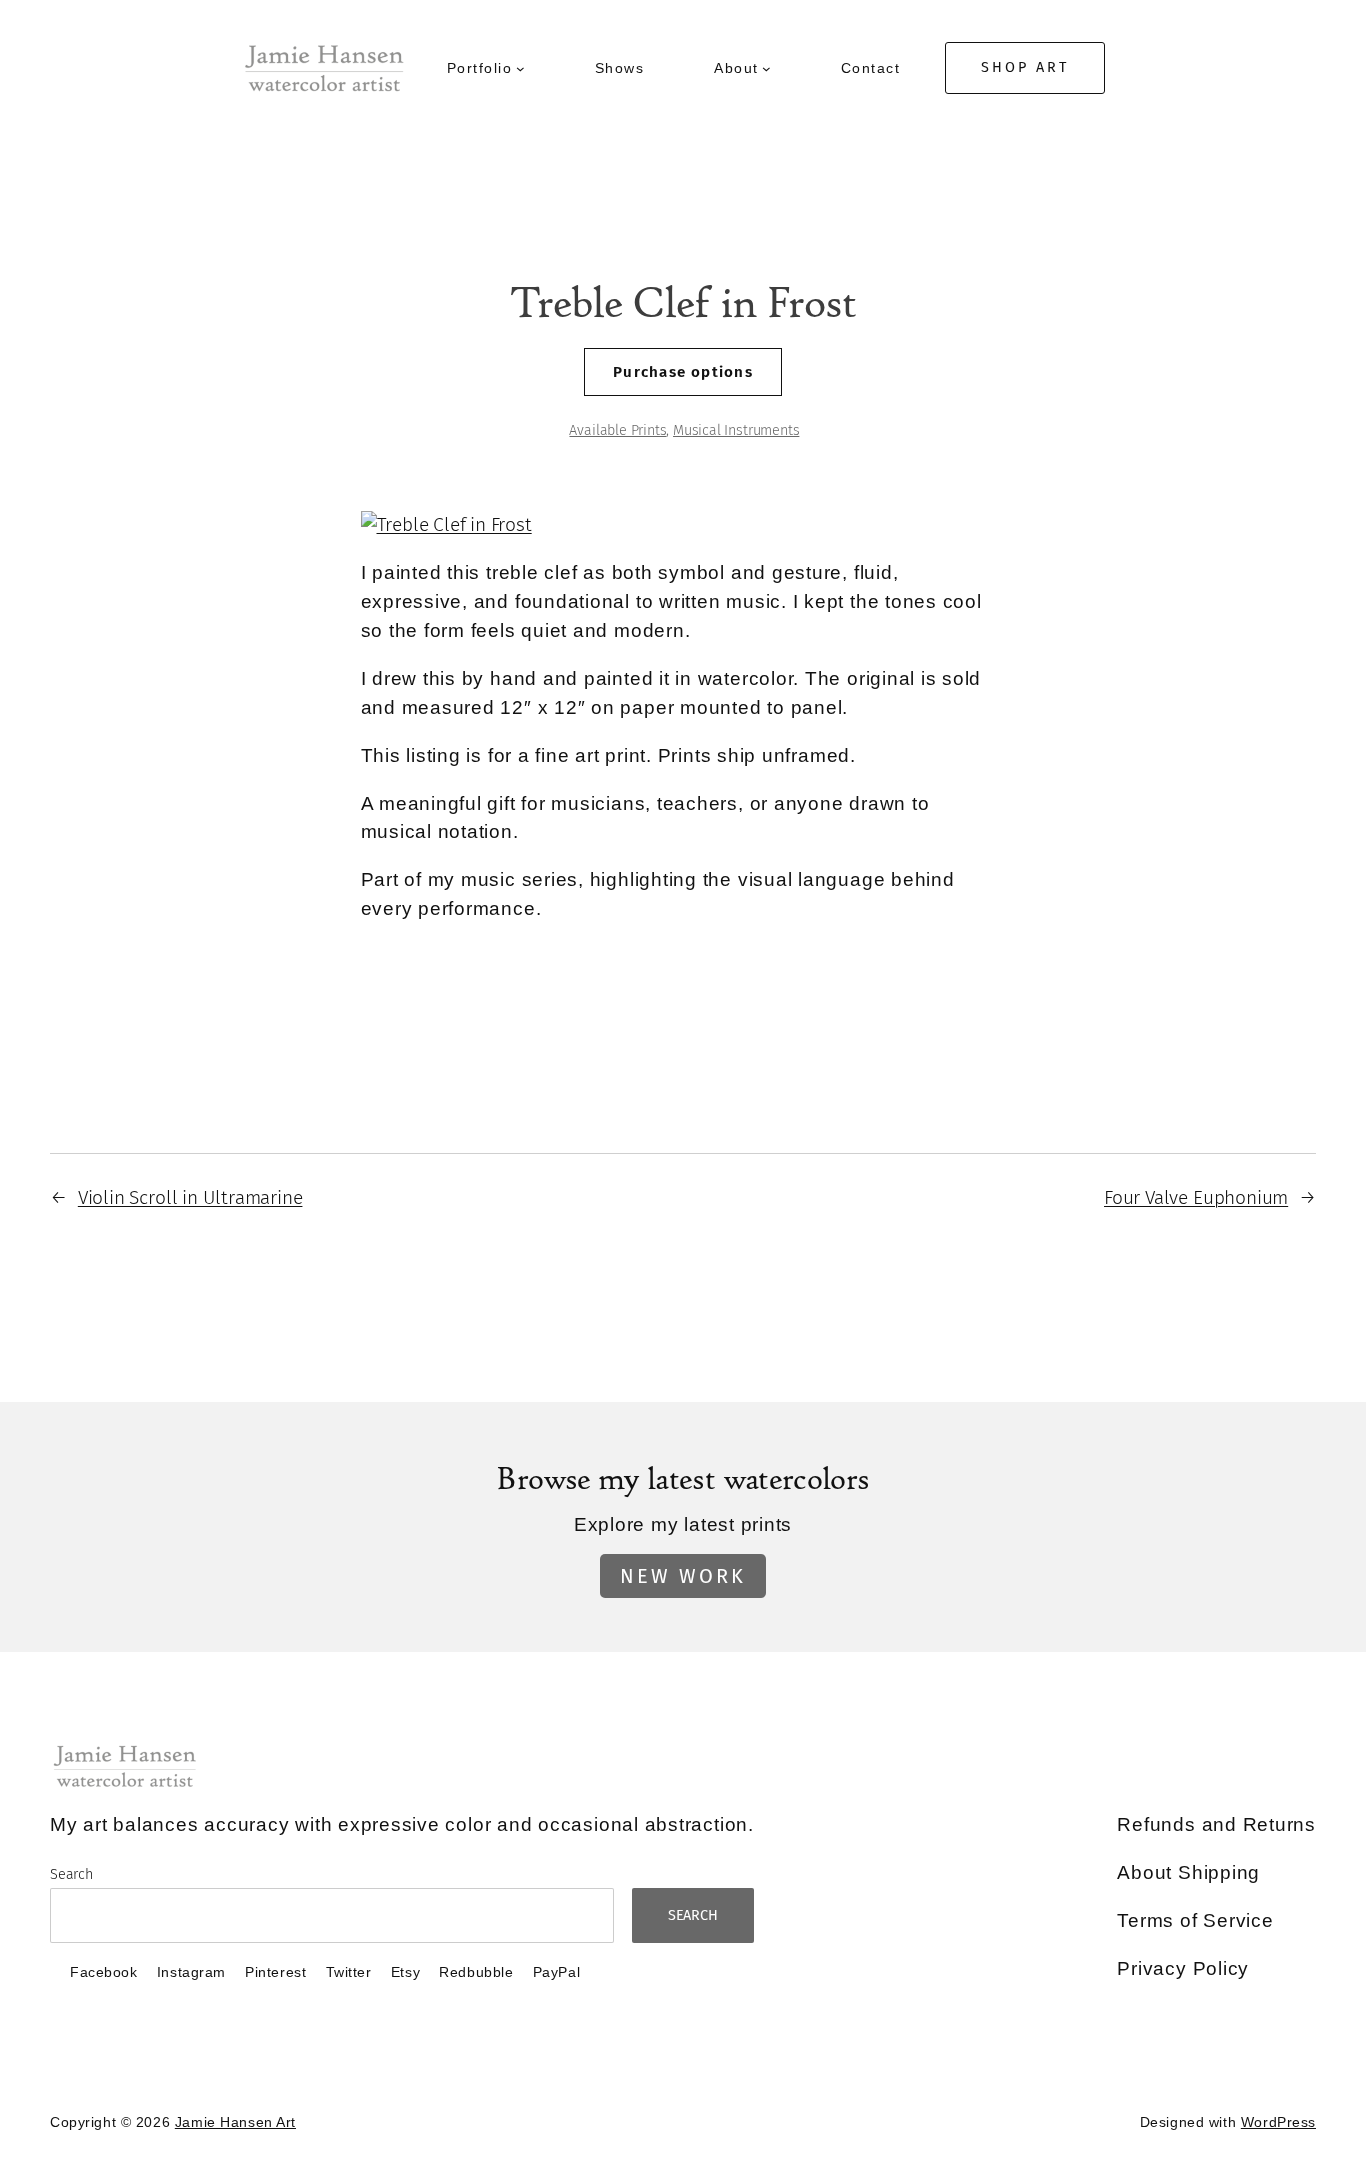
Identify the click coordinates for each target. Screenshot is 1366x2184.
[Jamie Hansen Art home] (324, 68)
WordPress (1278, 2122)
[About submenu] (766, 68)
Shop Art (1025, 67)
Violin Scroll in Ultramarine (190, 1197)
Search (71, 1874)
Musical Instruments (736, 430)
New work (683, 1576)
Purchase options (682, 372)
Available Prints (617, 430)
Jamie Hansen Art (235, 2122)
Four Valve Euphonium (1196, 1197)
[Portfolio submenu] (520, 68)
